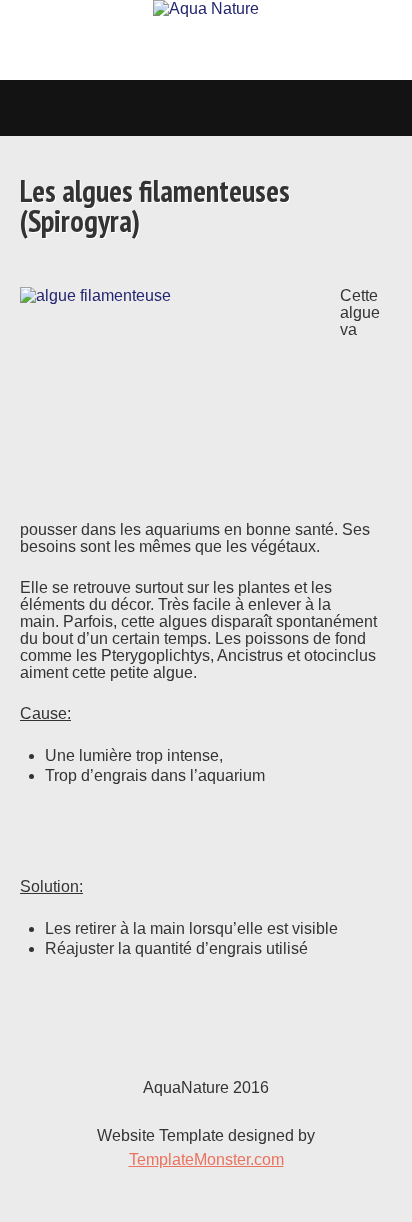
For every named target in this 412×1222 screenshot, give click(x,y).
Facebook (377, 1187)
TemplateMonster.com (206, 1159)
